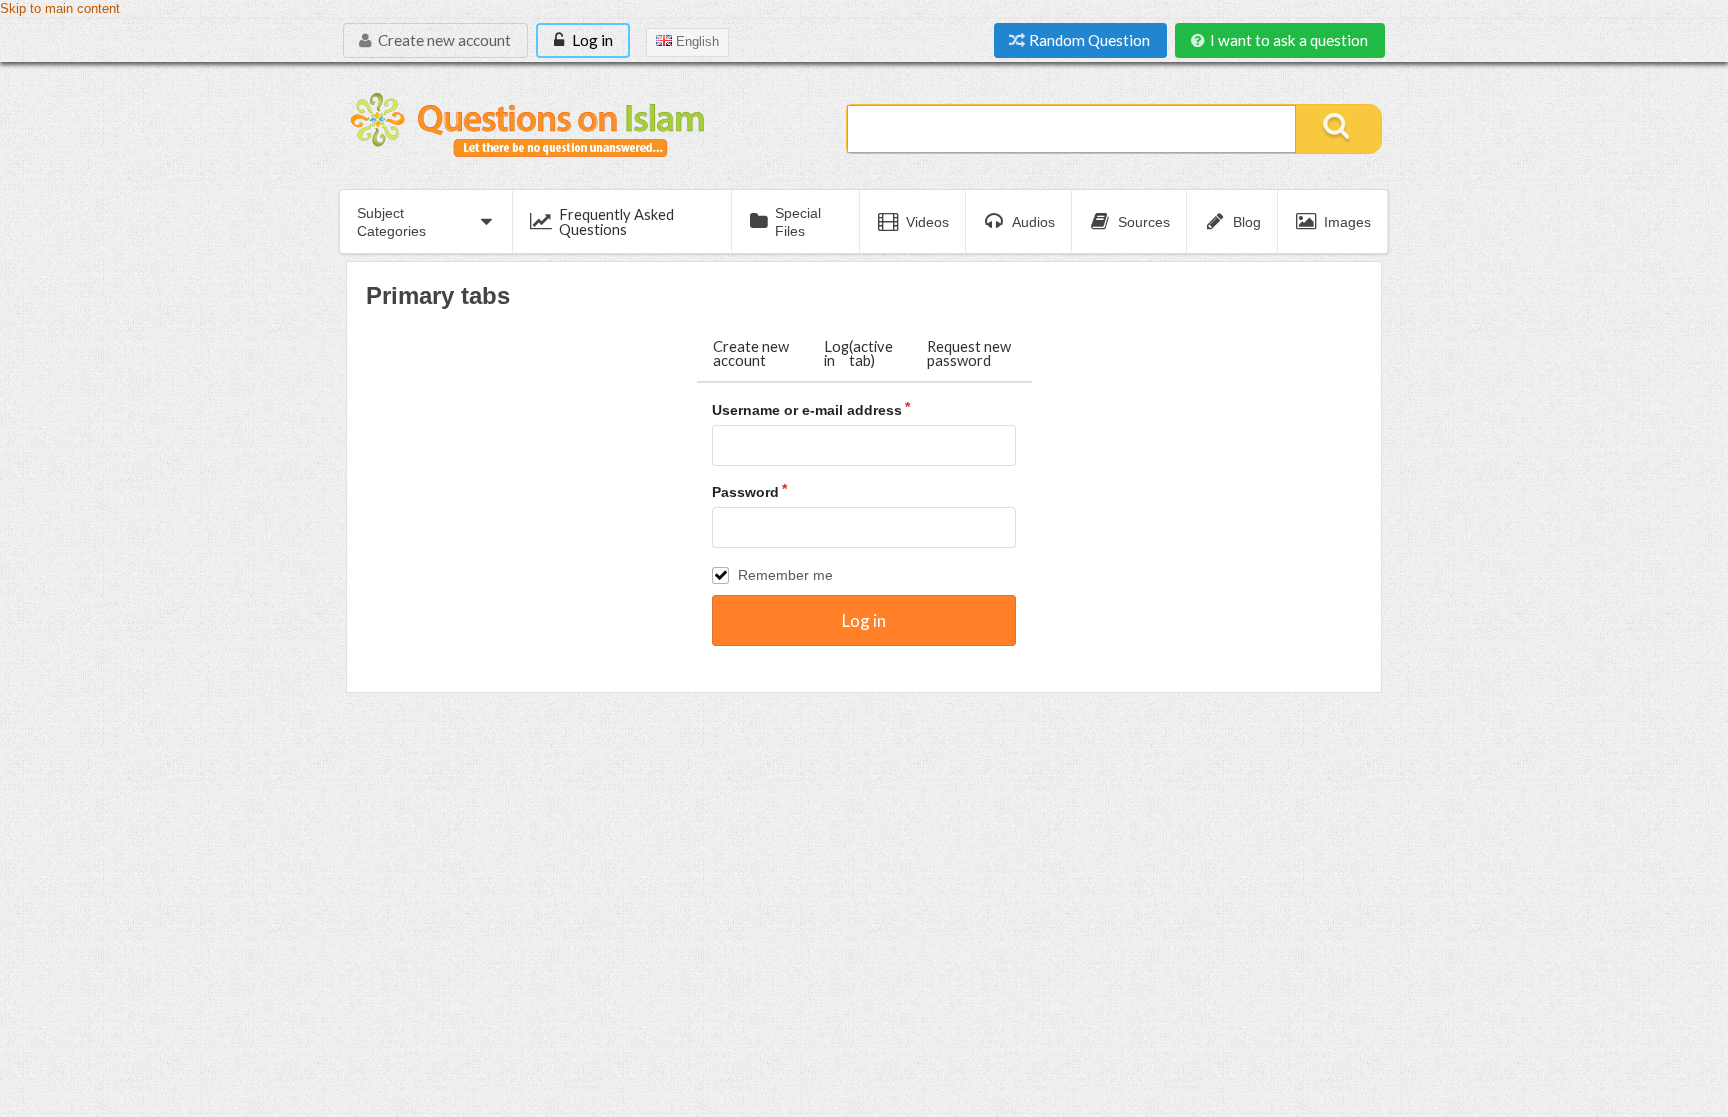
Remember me (785, 575)
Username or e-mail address (807, 410)
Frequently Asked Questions (616, 221)
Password (745, 492)
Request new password (969, 353)
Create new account (443, 40)
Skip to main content (60, 9)
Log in (591, 40)
